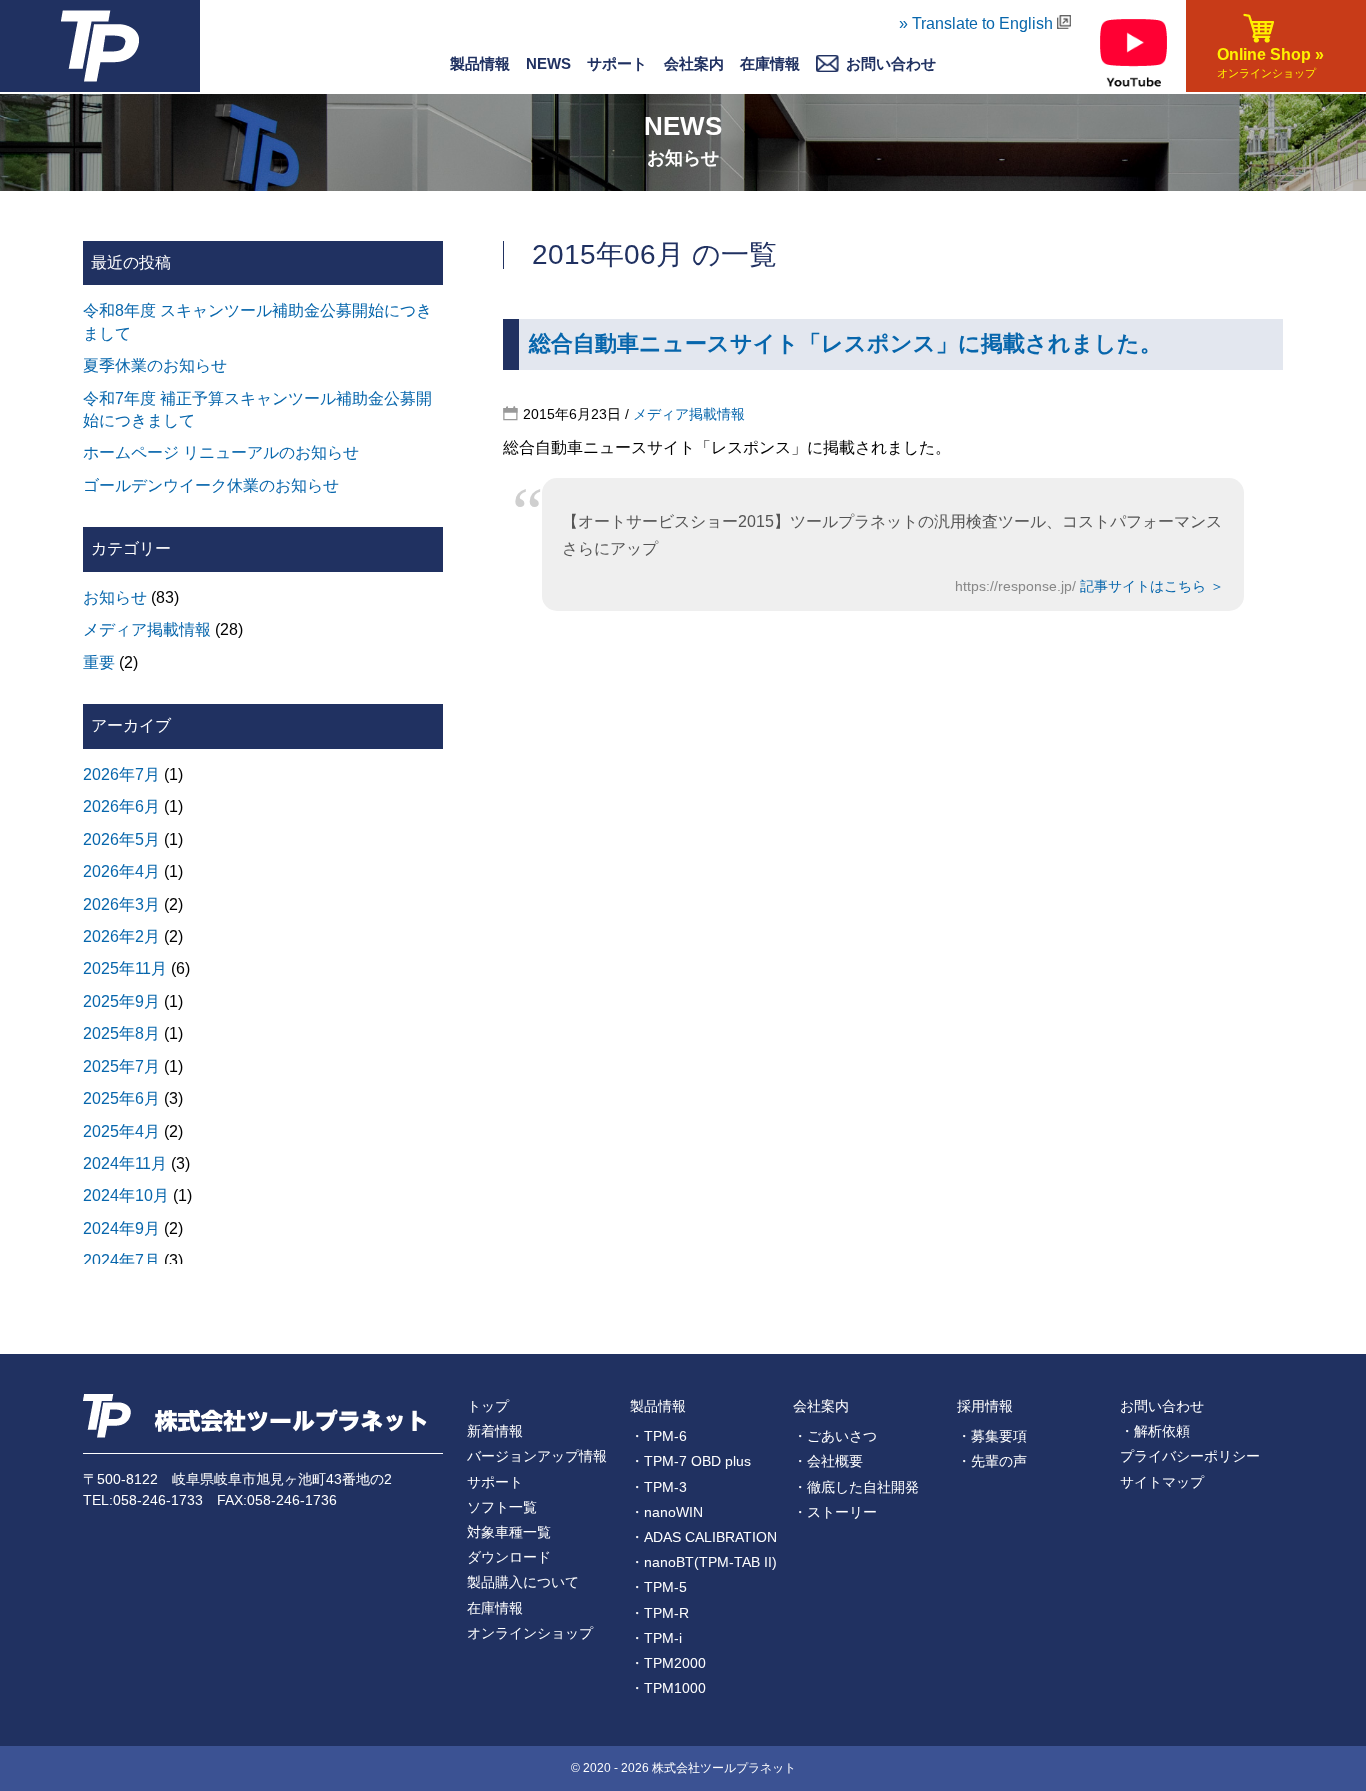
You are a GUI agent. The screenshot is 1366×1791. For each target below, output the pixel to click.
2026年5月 (121, 839)
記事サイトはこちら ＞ (1152, 586)
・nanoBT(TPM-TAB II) (703, 1562)
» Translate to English (978, 23)
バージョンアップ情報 (537, 1456)
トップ (488, 1406)
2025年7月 (121, 1066)
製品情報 (480, 63)
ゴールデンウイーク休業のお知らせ (211, 485)
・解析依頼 (1155, 1431)
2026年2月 (121, 936)
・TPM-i (656, 1638)
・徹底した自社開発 (856, 1487)
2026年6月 (121, 806)
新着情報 (495, 1431)
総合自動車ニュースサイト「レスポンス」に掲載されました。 (845, 343)
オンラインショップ (530, 1633)
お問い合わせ (1162, 1406)
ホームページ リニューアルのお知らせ (221, 452)
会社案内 (821, 1406)
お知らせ (115, 597)
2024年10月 (126, 1195)
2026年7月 (121, 774)
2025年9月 (121, 1001)
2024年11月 (125, 1163)
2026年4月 (121, 871)
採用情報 (985, 1406)
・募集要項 (992, 1436)
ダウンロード (509, 1557)
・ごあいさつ (835, 1436)
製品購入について (523, 1582)
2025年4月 (121, 1131)
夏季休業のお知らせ (155, 365)
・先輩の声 (992, 1461)
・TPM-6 (658, 1436)
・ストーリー (835, 1512)
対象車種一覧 (509, 1532)
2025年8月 (121, 1033)
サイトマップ (1162, 1482)
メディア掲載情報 (689, 414)
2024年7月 (121, 1260)
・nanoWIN (666, 1512)
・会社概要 (828, 1461)
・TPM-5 (658, 1587)
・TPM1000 (668, 1688)
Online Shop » (1266, 62)
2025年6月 (121, 1098)
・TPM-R (659, 1613)
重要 (99, 662)
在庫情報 (770, 63)
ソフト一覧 (502, 1507)
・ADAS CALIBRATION (703, 1537)
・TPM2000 (668, 1663)
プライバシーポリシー (1190, 1456)
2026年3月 (121, 904)
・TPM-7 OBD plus (690, 1461)
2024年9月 (121, 1228)
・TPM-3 (658, 1487)
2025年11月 (125, 968)
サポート (617, 63)
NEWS (548, 63)
